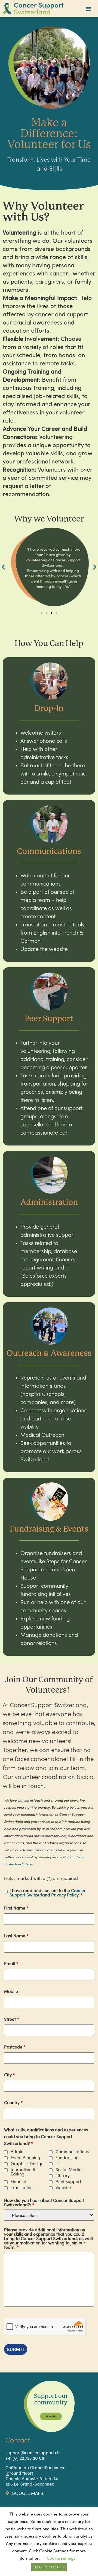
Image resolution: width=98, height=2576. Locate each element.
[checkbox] (6, 2152)
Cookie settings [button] (61, 2558)
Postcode (15, 2047)
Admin (17, 2151)
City (9, 2075)
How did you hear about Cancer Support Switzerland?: (44, 2202)
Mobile (11, 1991)
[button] (89, 9)
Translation (22, 2187)
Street (11, 2019)
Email (11, 1963)
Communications (72, 2151)
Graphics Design (27, 2163)
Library (63, 2175)
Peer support (68, 2181)
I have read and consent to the (48, 1893)
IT (57, 2163)
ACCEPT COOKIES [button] (49, 2567)
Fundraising (67, 2157)
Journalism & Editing (23, 2172)
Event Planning (25, 2157)
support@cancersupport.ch (33, 2452)
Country (13, 2102)
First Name (16, 1908)
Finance (18, 2181)
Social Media (69, 2169)
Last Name (16, 1936)
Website (63, 2187)
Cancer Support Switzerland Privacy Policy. (48, 1892)
